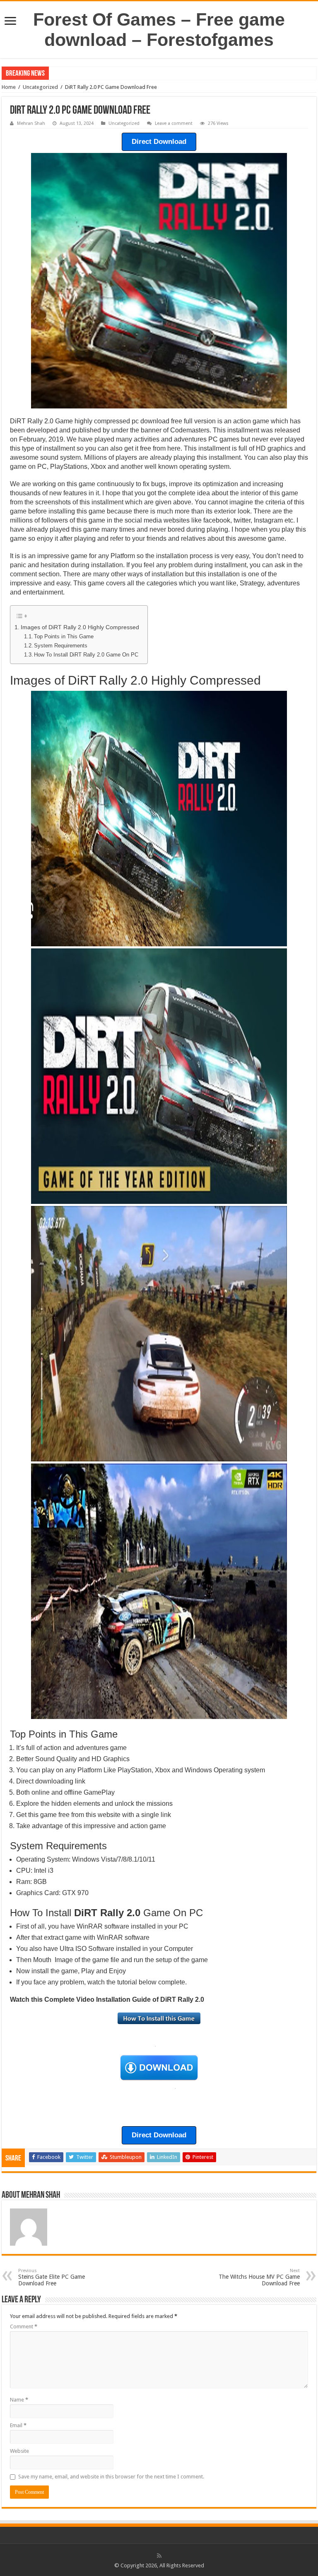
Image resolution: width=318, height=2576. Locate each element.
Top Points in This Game (64, 636)
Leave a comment (174, 123)
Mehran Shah (31, 123)
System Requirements (61, 646)
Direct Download (159, 142)
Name (19, 2400)
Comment (24, 2327)
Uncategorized (40, 87)
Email (18, 2425)
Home (9, 87)
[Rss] (159, 2556)
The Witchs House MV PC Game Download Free (259, 2277)
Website (19, 2451)
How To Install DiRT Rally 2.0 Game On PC (86, 655)
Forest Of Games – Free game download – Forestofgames (159, 30)
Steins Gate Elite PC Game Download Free (52, 2277)
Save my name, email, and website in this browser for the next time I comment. (111, 2477)
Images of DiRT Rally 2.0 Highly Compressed (80, 627)
